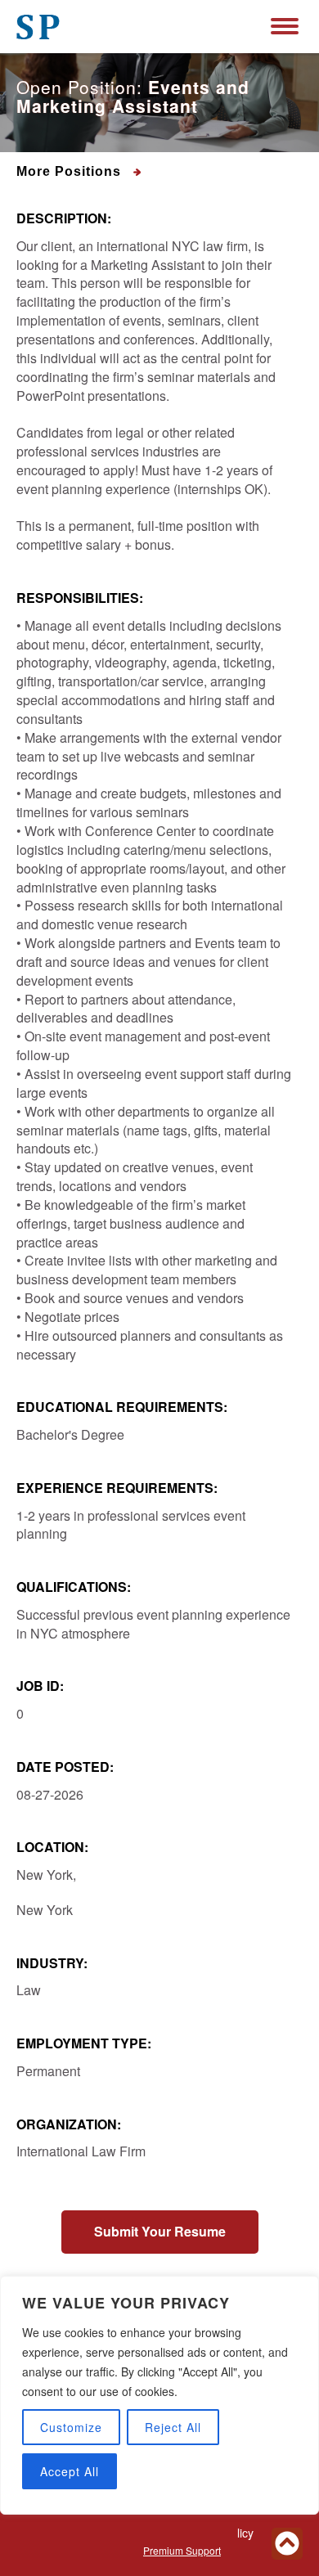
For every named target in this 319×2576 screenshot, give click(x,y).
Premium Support (182, 2550)
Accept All (70, 2471)
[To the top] (287, 2544)
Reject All (173, 2427)
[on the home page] (38, 27)
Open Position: (133, 97)
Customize (71, 2427)
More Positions (71, 171)
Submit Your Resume (160, 2231)
